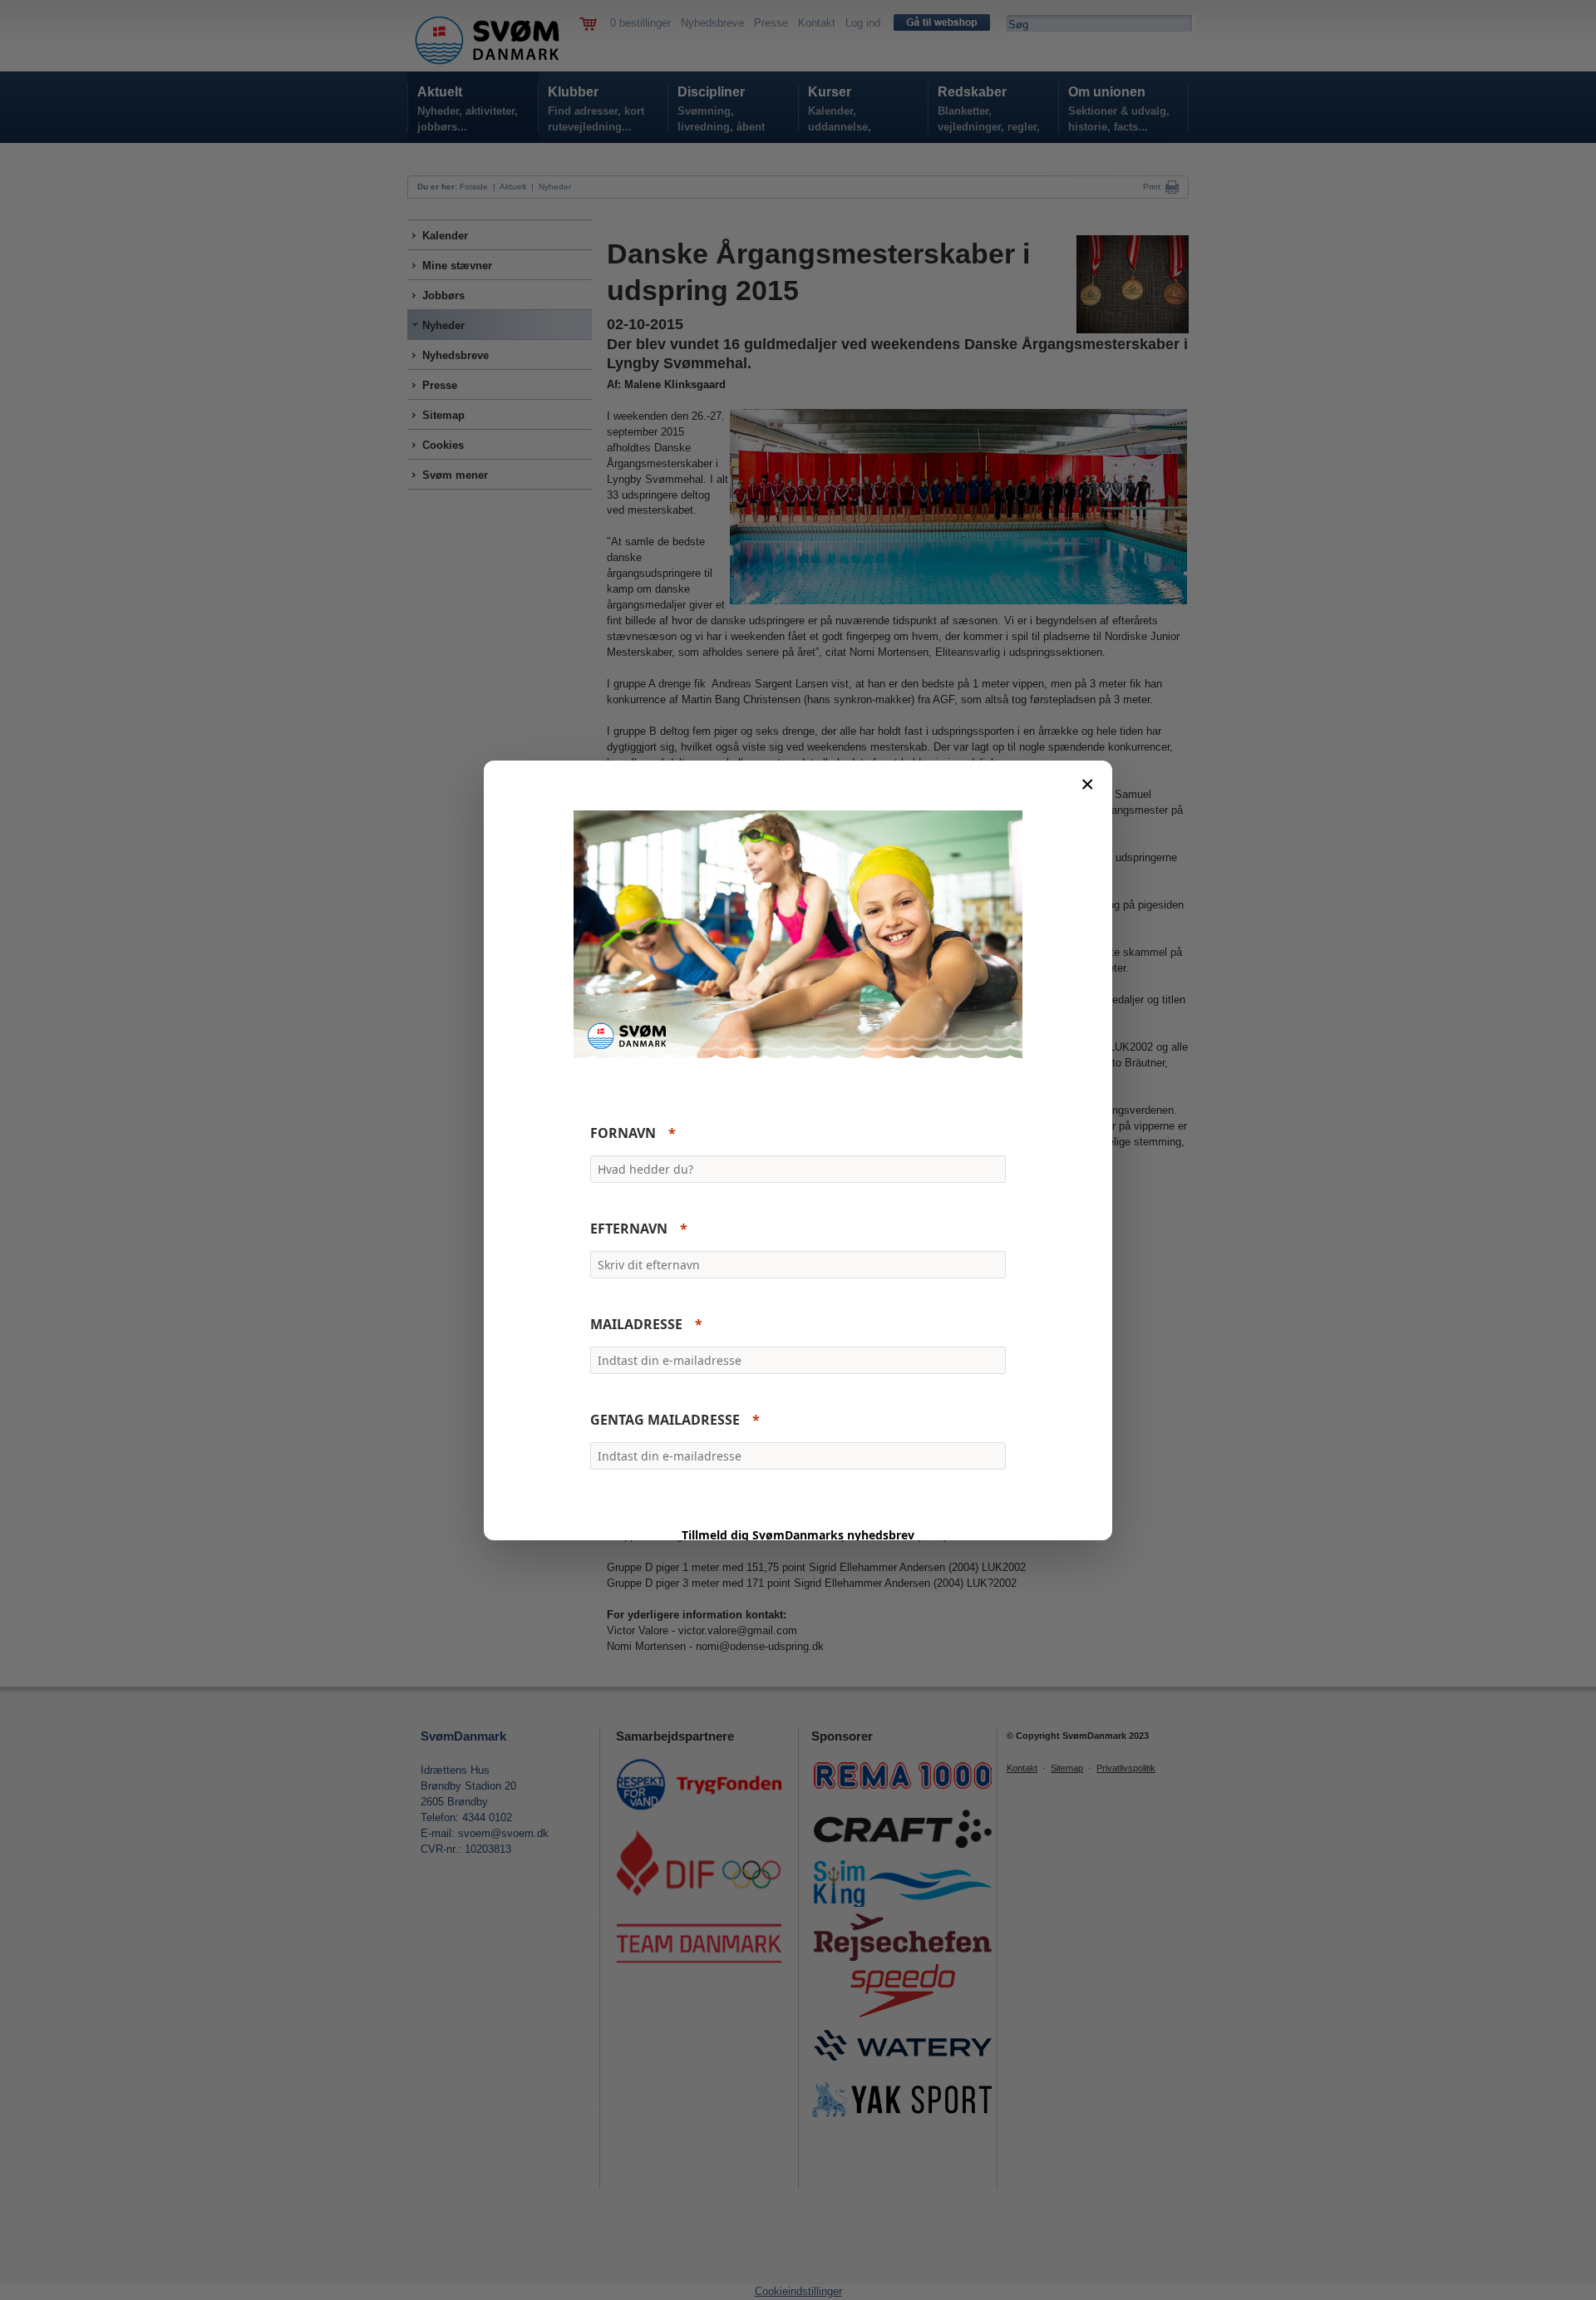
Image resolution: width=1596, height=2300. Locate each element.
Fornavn (623, 1133)
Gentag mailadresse (665, 1420)
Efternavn (629, 1229)
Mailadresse (636, 1324)
